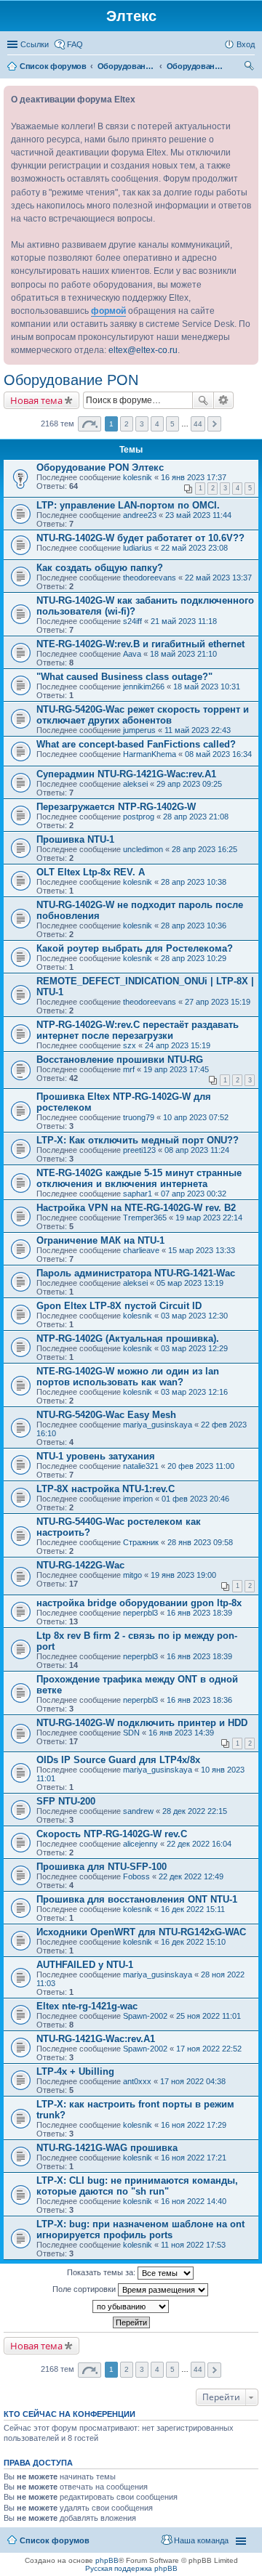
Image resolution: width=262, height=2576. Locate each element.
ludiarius (138, 548)
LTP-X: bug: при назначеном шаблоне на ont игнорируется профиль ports (140, 2229)
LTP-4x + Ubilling (75, 2071)
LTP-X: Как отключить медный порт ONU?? (138, 1140)
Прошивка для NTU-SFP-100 (102, 1867)
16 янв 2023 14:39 (181, 1733)
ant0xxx (137, 2081)
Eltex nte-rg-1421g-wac (87, 2006)
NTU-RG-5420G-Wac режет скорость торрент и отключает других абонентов (143, 715)
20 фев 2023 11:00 (201, 1466)
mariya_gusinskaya (158, 1425)
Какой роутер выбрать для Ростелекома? (135, 948)
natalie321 (141, 1466)
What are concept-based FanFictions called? (136, 744)
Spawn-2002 (145, 2016)
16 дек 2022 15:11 (193, 1909)
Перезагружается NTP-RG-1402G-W (116, 807)
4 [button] (157, 424)
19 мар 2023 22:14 (209, 1218)
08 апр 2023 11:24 (197, 1150)
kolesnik (138, 477)
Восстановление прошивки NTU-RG (120, 1060)
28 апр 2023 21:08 (196, 817)
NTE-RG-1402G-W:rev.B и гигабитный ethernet (140, 644)
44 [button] (198, 424)
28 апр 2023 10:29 (194, 958)
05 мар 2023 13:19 (190, 1283)
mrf (129, 1069)
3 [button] (142, 424)
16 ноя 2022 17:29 (194, 2125)
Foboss (136, 1876)
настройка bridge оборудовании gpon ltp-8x (139, 1603)
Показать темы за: (102, 2272)
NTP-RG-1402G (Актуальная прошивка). (128, 1338)
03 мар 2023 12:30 (194, 1316)
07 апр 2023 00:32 (194, 1194)
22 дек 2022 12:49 (191, 1876)
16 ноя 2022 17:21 (194, 2158)
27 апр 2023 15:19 (218, 1002)
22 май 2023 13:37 (218, 578)
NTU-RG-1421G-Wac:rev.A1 (96, 2039)
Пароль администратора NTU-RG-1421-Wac (136, 1273)
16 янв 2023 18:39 (199, 1613)
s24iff (132, 621)
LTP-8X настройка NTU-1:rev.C (106, 1489)
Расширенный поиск (224, 400)
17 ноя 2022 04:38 (193, 2081)
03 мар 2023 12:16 (194, 1392)
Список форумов (55, 2540)
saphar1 (138, 1194)
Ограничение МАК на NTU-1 (100, 1240)
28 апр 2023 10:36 (194, 926)
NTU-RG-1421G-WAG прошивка (107, 2148)
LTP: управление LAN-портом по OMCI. (128, 505)
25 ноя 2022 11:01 (209, 2016)
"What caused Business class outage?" (124, 677)
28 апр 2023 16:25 (205, 849)
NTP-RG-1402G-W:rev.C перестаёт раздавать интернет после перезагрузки (138, 1030)
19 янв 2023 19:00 (183, 1575)
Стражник (141, 1542)
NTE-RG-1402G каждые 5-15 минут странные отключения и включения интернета (139, 1178)
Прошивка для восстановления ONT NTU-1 (137, 1899)
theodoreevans (150, 578)
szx (130, 1045)
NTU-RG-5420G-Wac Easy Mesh (106, 1415)
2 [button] (127, 424)
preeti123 (139, 1150)
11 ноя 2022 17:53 (193, 2245)
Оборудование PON (71, 380)
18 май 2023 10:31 (207, 686)
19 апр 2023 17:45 (176, 1069)
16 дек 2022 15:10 (193, 1942)
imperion (138, 1499)
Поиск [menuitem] (250, 68)
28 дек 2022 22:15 (195, 1811)
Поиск (203, 400)
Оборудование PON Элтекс (100, 467)
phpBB (107, 2560)
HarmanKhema (150, 754)
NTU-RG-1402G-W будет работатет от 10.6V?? (140, 538)
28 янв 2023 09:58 (200, 1542)
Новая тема (36, 400)
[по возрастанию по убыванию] (131, 2306)
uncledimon (143, 849)
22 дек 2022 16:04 (199, 1844)
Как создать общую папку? (100, 568)
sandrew (138, 1811)
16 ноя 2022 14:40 (194, 2201)
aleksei (135, 784)
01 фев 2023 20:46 (195, 1499)
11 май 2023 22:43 (198, 730)
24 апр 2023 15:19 (178, 1045)
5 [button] (172, 424)
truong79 (139, 1117)
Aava (132, 654)
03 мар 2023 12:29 (194, 1348)
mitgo (132, 1575)
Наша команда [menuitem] (201, 2540)
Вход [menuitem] (246, 44)
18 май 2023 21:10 (183, 654)
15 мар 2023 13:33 (202, 1250)
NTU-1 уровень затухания (96, 1456)
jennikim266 (144, 686)
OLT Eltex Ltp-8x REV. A (91, 872)
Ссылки (35, 44)
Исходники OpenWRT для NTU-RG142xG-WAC (141, 1932)
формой (108, 311)
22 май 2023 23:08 (194, 548)
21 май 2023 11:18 (184, 621)
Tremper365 (145, 1218)
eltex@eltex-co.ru (143, 350)
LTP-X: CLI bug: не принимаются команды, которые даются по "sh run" (137, 2186)
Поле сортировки (85, 2289)
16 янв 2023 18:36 (199, 1700)
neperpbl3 (140, 1613)
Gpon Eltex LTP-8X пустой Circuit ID (119, 1306)
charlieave (141, 1250)
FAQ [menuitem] (75, 44)
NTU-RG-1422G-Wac (80, 1565)
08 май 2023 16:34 (218, 754)
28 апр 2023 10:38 (194, 882)
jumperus (139, 730)
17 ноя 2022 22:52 (209, 2049)
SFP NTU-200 (66, 1801)
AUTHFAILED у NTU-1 (85, 1965)
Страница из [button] (90, 424)
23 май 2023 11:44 (198, 515)
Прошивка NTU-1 (75, 839)
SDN (131, 1733)
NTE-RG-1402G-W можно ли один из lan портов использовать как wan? (128, 1377)
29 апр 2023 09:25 (189, 784)
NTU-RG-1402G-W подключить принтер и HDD (142, 1723)
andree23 (140, 515)
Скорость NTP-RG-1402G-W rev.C (112, 1834)
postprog (139, 817)
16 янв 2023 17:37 (194, 477)
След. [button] (214, 424)
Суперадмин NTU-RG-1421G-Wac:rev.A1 (126, 774)
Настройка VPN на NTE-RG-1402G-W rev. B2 (136, 1208)
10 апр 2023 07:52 (196, 1117)
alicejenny (140, 1844)
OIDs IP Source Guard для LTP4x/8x (118, 1760)
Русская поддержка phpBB (131, 2568)
